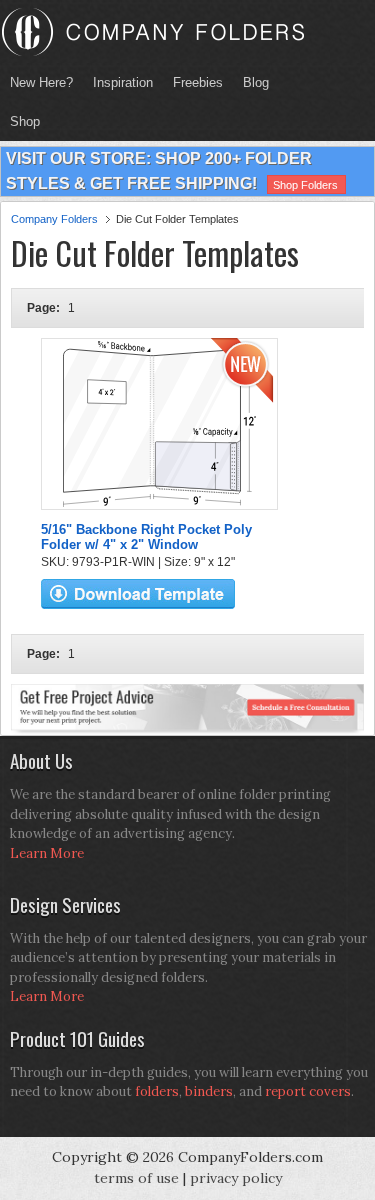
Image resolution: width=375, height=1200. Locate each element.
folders (157, 1091)
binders (209, 1091)
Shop (20, 121)
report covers (308, 1091)
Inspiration (123, 82)
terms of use (136, 1178)
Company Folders (54, 219)
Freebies (193, 82)
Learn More (47, 853)
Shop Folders (305, 185)
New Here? (41, 82)
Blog (256, 82)
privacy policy (236, 1178)
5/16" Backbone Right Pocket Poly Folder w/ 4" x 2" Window (146, 537)
